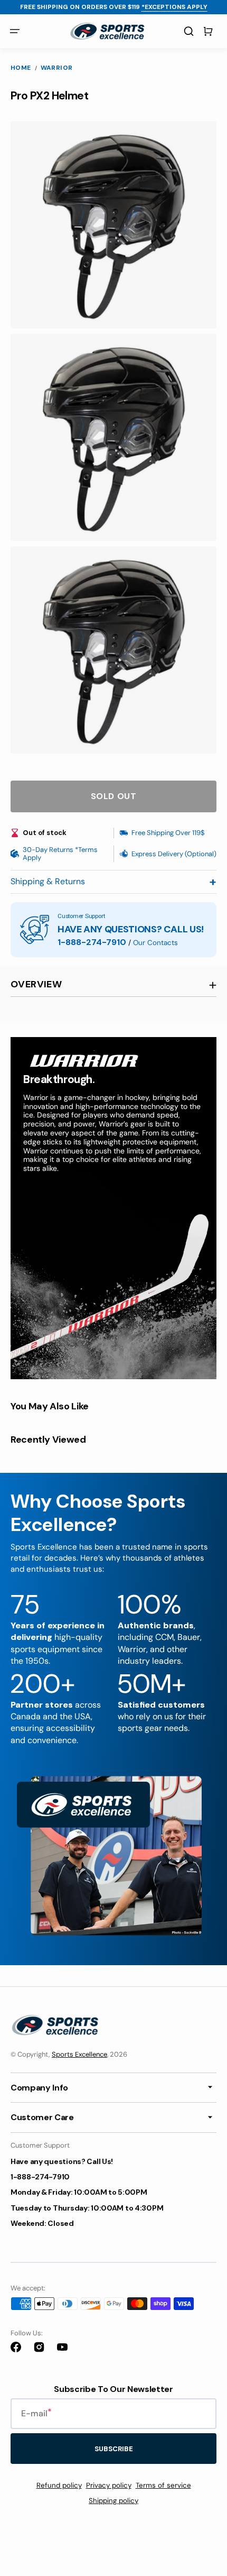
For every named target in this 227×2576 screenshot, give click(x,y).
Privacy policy (109, 2485)
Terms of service (163, 2485)
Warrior (57, 68)
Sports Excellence (79, 2054)
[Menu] (15, 31)
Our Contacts (155, 943)
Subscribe (114, 2449)
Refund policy (59, 2485)
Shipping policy (113, 2501)
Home (21, 68)
